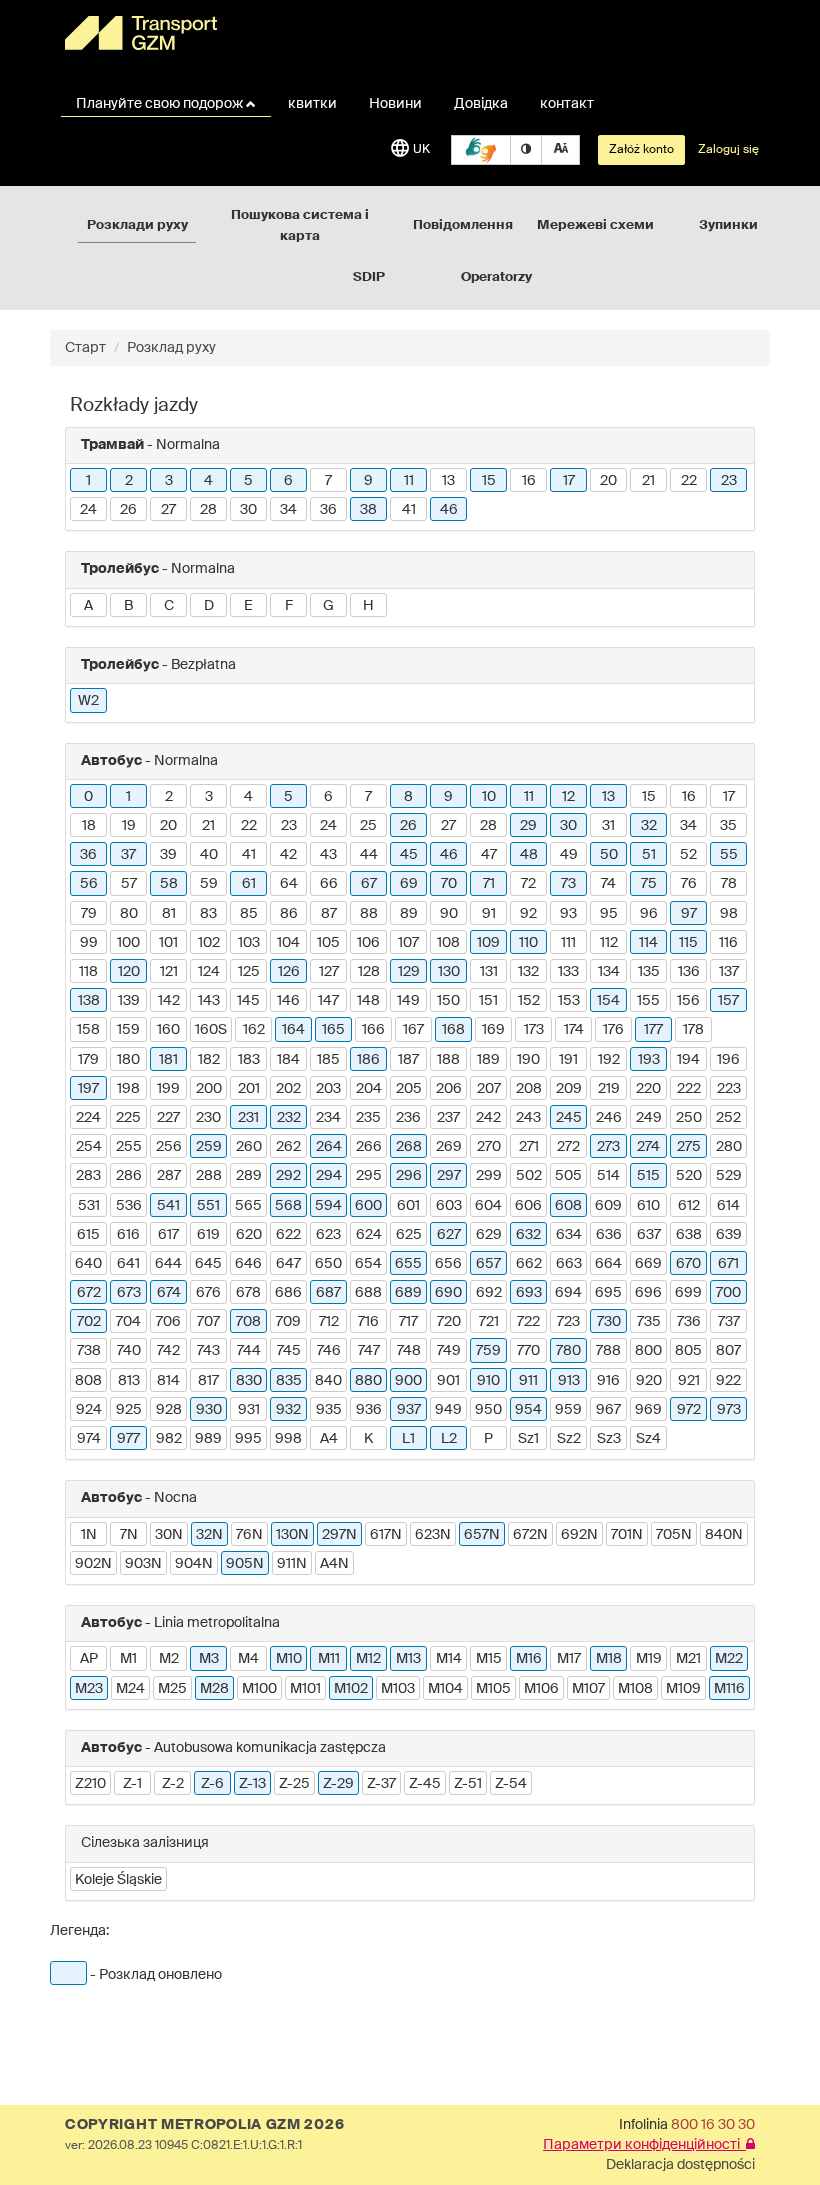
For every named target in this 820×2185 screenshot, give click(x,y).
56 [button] (89, 884)
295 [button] (369, 1176)
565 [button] (248, 1206)
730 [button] (609, 1322)
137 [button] (729, 972)
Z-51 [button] (468, 1784)
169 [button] (493, 1030)
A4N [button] (334, 1564)
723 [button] (568, 1322)
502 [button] (529, 1176)
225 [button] (128, 1118)
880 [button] (368, 1381)
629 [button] (489, 1235)
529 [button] (729, 1176)
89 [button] (409, 914)
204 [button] (369, 1089)
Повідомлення (463, 225)
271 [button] (529, 1147)
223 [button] (729, 1089)
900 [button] (408, 1381)
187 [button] (408, 1060)
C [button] (169, 606)
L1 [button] (408, 1439)
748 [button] (409, 1351)
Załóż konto (641, 150)
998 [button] (288, 1439)
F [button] (289, 606)
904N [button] (194, 1564)
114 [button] (648, 943)
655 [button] (408, 1264)
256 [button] (169, 1147)
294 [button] (329, 1176)
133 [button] (568, 972)
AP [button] (89, 1659)
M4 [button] (248, 1659)
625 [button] (409, 1235)
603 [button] (449, 1206)
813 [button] (129, 1381)
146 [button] (288, 1001)
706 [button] (168, 1322)
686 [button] (288, 1293)
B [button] (128, 606)
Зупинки (728, 225)
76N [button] (249, 1535)
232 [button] (289, 1118)
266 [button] (369, 1147)
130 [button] (449, 972)
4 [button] (208, 481)
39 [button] (168, 855)
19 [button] (129, 826)
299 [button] (489, 1176)
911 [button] (528, 1381)
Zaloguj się (728, 150)
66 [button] (329, 884)
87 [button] (329, 914)
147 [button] (328, 1001)
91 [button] (489, 914)
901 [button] (448, 1381)
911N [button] (292, 1564)
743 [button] (208, 1351)
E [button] (248, 606)
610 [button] (648, 1206)
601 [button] (408, 1206)
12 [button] (568, 797)
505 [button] (568, 1176)
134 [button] (609, 972)
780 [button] (568, 1351)
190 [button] (528, 1060)
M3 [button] (209, 1659)
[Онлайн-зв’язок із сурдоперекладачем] (481, 150)
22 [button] (689, 481)
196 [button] (728, 1060)
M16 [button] (529, 1659)
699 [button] (688, 1293)
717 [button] (408, 1322)
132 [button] (528, 972)
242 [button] (488, 1118)
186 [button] (368, 1060)
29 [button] (528, 826)
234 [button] (328, 1118)
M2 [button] (169, 1659)
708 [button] (248, 1322)
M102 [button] (351, 1689)
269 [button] (449, 1147)
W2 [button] (88, 701)
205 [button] (409, 1089)
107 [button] (408, 943)
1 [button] (88, 481)
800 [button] (648, 1351)
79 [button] (89, 914)
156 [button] (688, 1001)
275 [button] (689, 1147)
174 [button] (574, 1030)
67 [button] (369, 884)
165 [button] (333, 1030)
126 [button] (289, 972)
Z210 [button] (90, 1784)
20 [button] (608, 481)
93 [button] (568, 914)
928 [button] (169, 1410)
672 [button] (89, 1293)
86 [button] (289, 914)
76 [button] (689, 884)
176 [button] (613, 1030)
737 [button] (729, 1322)
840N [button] (724, 1535)
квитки (312, 104)
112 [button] (609, 943)
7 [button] (328, 481)
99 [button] (89, 943)
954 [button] (528, 1410)
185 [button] (328, 1060)
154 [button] (608, 1001)
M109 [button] (683, 1689)
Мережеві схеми (595, 225)
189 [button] (488, 1060)
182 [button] (209, 1060)
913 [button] (569, 1381)
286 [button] (129, 1176)
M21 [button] (688, 1659)
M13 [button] (408, 1659)
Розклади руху (137, 225)
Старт (85, 348)
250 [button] (689, 1118)
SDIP (369, 277)
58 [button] (169, 884)
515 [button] (648, 1176)
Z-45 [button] (425, 1784)
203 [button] (328, 1089)
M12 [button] (368, 1659)
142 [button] (169, 1001)
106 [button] (368, 943)
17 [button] (569, 481)
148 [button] (368, 1001)
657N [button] (482, 1535)
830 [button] (249, 1381)
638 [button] (689, 1235)
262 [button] (288, 1147)
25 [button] (368, 826)
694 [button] (568, 1293)
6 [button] (288, 481)
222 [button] (689, 1089)
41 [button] (409, 510)
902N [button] (93, 1564)
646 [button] (248, 1264)
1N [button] (89, 1535)
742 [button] (168, 1351)
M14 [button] (449, 1659)
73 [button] (568, 884)
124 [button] (209, 972)
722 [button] (528, 1322)
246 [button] (609, 1118)
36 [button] (328, 510)
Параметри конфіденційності (644, 2145)
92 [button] (528, 914)
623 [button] (328, 1235)
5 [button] (248, 481)
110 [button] (528, 943)
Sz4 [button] (648, 1439)
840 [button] (328, 1381)
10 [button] (489, 797)
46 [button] (449, 510)
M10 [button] (289, 1659)
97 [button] (689, 914)
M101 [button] (305, 1689)
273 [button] (608, 1147)
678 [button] (248, 1293)
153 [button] (569, 1001)
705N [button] (674, 1535)
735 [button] (649, 1322)
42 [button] (288, 855)
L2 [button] (449, 1439)
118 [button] (88, 972)
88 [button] (369, 914)
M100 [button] (259, 1689)
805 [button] (688, 1351)
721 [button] (489, 1322)
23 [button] (729, 481)
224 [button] (88, 1118)
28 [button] (208, 510)
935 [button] (329, 1410)
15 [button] (489, 481)
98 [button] (729, 914)
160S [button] (211, 1030)
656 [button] (448, 1264)
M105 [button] (493, 1689)
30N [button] (169, 1535)
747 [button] (369, 1351)
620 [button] (249, 1235)
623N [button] (433, 1535)
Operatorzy (496, 277)
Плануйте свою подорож (161, 104)
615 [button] (88, 1235)
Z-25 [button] (294, 1784)
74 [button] (608, 884)
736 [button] (689, 1322)
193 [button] (649, 1060)
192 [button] (609, 1060)
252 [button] (728, 1118)
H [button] (368, 606)
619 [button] (208, 1235)
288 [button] (209, 1176)
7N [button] (129, 1535)
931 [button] (249, 1410)
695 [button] (608, 1293)
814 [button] (168, 1381)
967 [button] (608, 1410)
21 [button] (648, 481)
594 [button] (328, 1206)
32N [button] (209, 1535)
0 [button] (88, 797)
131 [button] (489, 972)
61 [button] (249, 884)
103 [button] (249, 943)
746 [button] (329, 1351)
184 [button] (288, 1060)
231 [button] (248, 1118)
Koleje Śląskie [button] (118, 1880)
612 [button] (689, 1206)
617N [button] (386, 1535)
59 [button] (209, 884)
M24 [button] (130, 1689)
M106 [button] (541, 1689)
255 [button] (129, 1147)
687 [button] (328, 1293)
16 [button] (529, 481)
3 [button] (169, 481)
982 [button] (169, 1439)
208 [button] (529, 1089)
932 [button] (288, 1410)
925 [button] (129, 1410)
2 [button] (129, 481)
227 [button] (168, 1118)
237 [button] (448, 1118)
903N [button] (143, 1564)
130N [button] (292, 1535)
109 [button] (488, 943)
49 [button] (569, 855)
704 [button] (128, 1322)
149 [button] (408, 1001)
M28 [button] (214, 1689)
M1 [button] (128, 1659)
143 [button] (209, 1001)
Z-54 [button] (511, 1784)
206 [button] (449, 1089)
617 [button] (168, 1235)
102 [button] (209, 943)
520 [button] (689, 1176)
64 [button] (289, 884)
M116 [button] (729, 1689)
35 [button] (728, 826)
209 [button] (569, 1089)
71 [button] (489, 884)
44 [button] (369, 855)
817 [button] (208, 1381)
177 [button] (653, 1030)
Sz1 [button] (528, 1439)
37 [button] (128, 855)
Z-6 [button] (212, 1784)
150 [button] (448, 1001)
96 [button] (649, 914)
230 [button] (208, 1118)
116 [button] (728, 943)
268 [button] (409, 1147)
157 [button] (728, 1001)
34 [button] (288, 510)
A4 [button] (329, 1439)
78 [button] (729, 884)
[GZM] (140, 33)
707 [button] (208, 1322)
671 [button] (728, 1264)
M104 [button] (445, 1689)
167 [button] (413, 1030)
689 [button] (408, 1293)
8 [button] (408, 797)
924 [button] (89, 1410)
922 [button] (728, 1381)
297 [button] (449, 1176)
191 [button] (568, 1060)
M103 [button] (398, 1689)
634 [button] (569, 1235)
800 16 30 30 (713, 2125)
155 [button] (648, 1001)
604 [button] (488, 1206)
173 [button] (534, 1030)
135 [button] (649, 972)
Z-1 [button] (132, 1784)
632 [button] (528, 1235)
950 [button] (488, 1410)
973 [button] (729, 1410)
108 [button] (448, 943)
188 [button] (448, 1060)
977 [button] (128, 1439)
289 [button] (249, 1176)
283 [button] (88, 1176)
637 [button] (649, 1235)
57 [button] (129, 884)
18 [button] (89, 826)
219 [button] (609, 1089)
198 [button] (128, 1089)
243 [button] (528, 1118)
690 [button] (448, 1293)
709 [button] (288, 1322)
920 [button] (649, 1381)
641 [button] (128, 1264)
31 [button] (608, 826)
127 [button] (329, 972)
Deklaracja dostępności (680, 2165)
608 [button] (568, 1206)
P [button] (488, 1439)
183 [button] (249, 1060)
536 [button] (129, 1206)
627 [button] (449, 1235)
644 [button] (168, 1264)
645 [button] (208, 1264)
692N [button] (579, 1535)
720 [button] (449, 1322)
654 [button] (368, 1264)
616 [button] (128, 1235)
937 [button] (409, 1410)
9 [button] (368, 481)
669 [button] (648, 1264)
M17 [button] (569, 1659)
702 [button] (89, 1322)
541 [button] (168, 1206)
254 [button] (89, 1147)
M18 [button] (609, 1659)
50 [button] (609, 855)
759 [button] (488, 1351)
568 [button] (288, 1206)
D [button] (209, 606)
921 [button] (689, 1381)
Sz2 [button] (569, 1439)
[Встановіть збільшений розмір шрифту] (560, 150)
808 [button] (88, 1381)
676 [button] (208, 1293)
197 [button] (88, 1089)
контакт (567, 104)
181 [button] (168, 1060)
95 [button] (609, 914)
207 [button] (489, 1089)
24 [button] (88, 510)
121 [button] (169, 972)
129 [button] (409, 972)
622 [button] (288, 1235)
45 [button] (409, 855)
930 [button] (209, 1410)
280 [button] (729, 1147)
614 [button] (728, 1206)
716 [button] (368, 1322)
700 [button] (728, 1293)
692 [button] (489, 1293)
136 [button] (689, 972)
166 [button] (373, 1030)
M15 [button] (489, 1659)
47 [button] (489, 855)
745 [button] (289, 1351)
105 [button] (328, 943)
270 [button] (489, 1147)
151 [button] (488, 1001)
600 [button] (368, 1206)
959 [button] (568, 1410)
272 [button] (568, 1147)
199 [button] (168, 1089)
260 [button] (249, 1147)
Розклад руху (171, 348)
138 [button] (89, 1001)
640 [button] (88, 1264)
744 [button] (249, 1351)
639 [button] (729, 1235)
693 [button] (529, 1293)
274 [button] (648, 1147)
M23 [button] (89, 1689)
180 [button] (128, 1060)
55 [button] (729, 855)
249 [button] (649, 1118)
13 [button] (448, 481)
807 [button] (728, 1351)
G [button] (328, 606)
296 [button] (409, 1176)
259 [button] (209, 1147)
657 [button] (488, 1264)
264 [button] (329, 1147)
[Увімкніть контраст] (526, 150)
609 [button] (608, 1206)
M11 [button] (329, 1659)
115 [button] (688, 943)
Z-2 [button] (173, 1784)
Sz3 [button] (609, 1439)
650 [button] (328, 1264)
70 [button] (449, 884)
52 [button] (688, 855)
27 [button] (168, 510)
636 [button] (609, 1235)
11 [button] (409, 481)
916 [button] (608, 1381)
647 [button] (288, 1264)
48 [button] (529, 855)
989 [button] (208, 1439)
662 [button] (529, 1264)
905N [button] (245, 1564)
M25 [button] (172, 1689)
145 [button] (248, 1001)
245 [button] (569, 1118)
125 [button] (249, 972)
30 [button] (248, 510)
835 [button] (289, 1381)
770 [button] (528, 1351)
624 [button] (369, 1235)
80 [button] (129, 914)
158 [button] (88, 1030)
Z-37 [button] (381, 1784)
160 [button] (168, 1030)
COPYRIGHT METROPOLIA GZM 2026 (204, 2125)
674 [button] (169, 1293)
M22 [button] (729, 1659)
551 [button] (208, 1206)
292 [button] (288, 1176)
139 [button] (129, 1001)
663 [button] (569, 1264)
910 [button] (488, 1381)
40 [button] (209, 855)
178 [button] (693, 1030)
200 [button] (209, 1089)
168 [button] (453, 1030)
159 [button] (128, 1030)
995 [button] (248, 1439)
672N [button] (530, 1535)
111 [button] (568, 943)
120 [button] (129, 972)
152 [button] (529, 1001)
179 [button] (88, 1060)
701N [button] (627, 1535)
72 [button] (528, 884)
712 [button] (329, 1322)
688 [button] (368, 1293)
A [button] (88, 606)
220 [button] (648, 1089)
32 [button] (649, 826)
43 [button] (328, 855)
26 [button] (128, 510)
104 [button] (288, 943)
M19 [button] (649, 1659)
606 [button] (528, 1206)
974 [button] (89, 1439)
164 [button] (293, 1030)
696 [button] (648, 1293)
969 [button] (648, 1410)
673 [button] (129, 1293)
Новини (395, 104)
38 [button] (368, 510)
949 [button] (448, 1410)
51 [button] (649, 855)
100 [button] (128, 943)
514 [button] (608, 1176)
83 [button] (208, 914)
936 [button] (369, 1410)
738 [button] (89, 1351)
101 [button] (168, 943)
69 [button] (409, 884)
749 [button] (449, 1351)
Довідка (481, 104)
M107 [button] (588, 1689)
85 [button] (249, 914)
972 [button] (689, 1410)
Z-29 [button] (338, 1784)
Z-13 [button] (252, 1784)
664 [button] (608, 1264)
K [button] (368, 1439)
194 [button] (688, 1060)
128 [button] (369, 972)
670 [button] (688, 1264)
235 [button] (368, 1118)
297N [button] (339, 1535)
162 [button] (254, 1030)
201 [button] (249, 1089)
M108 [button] (635, 1689)
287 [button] (169, 1176)
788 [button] (608, 1351)
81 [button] (169, 914)
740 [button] (129, 1351)
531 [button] (89, 1206)
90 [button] (449, 914)
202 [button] (288, 1089)
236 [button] (408, 1118)
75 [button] (649, 884)
